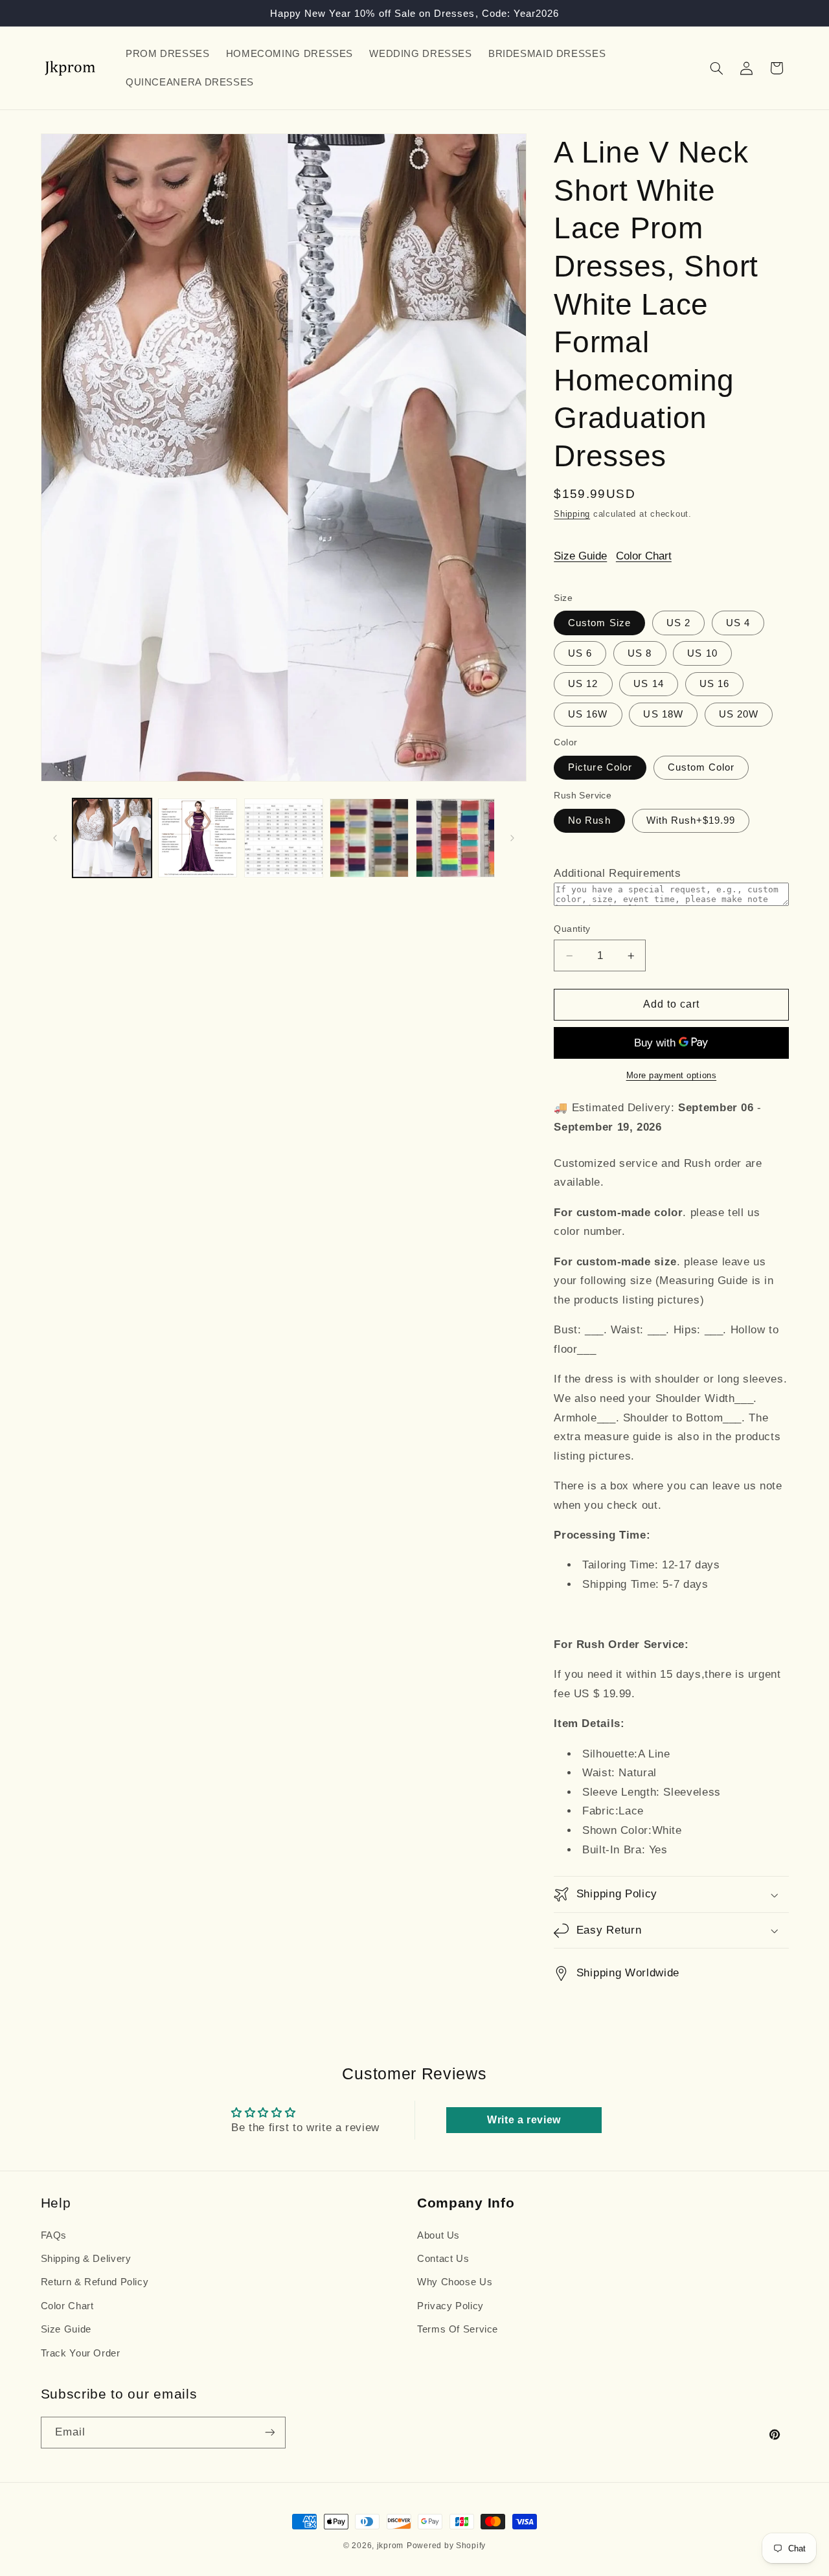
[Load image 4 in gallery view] (369, 838)
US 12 (583, 684)
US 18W (663, 714)
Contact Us (443, 2259)
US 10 (702, 653)
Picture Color (600, 767)
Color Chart (644, 556)
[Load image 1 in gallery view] (112, 838)
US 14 (648, 684)
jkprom (390, 2546)
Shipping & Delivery (86, 2259)
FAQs (54, 2235)
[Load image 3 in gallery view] (284, 838)
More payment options (672, 1076)
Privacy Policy (450, 2306)
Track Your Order (81, 2353)
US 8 (640, 653)
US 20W (739, 714)
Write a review (524, 2120)
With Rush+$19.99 (691, 820)
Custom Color (701, 767)
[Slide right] (512, 838)
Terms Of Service (458, 2329)
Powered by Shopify (446, 2546)
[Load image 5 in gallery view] (455, 838)
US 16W (588, 714)
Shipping (572, 514)
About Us (438, 2235)
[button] (716, 68)
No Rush (589, 820)
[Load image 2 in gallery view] (198, 838)
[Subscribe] (269, 2433)
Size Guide (580, 556)
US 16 (714, 684)
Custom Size (599, 623)
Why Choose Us (455, 2282)
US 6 (580, 653)
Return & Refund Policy (95, 2282)
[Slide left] (55, 838)
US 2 (678, 623)
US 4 (738, 623)
